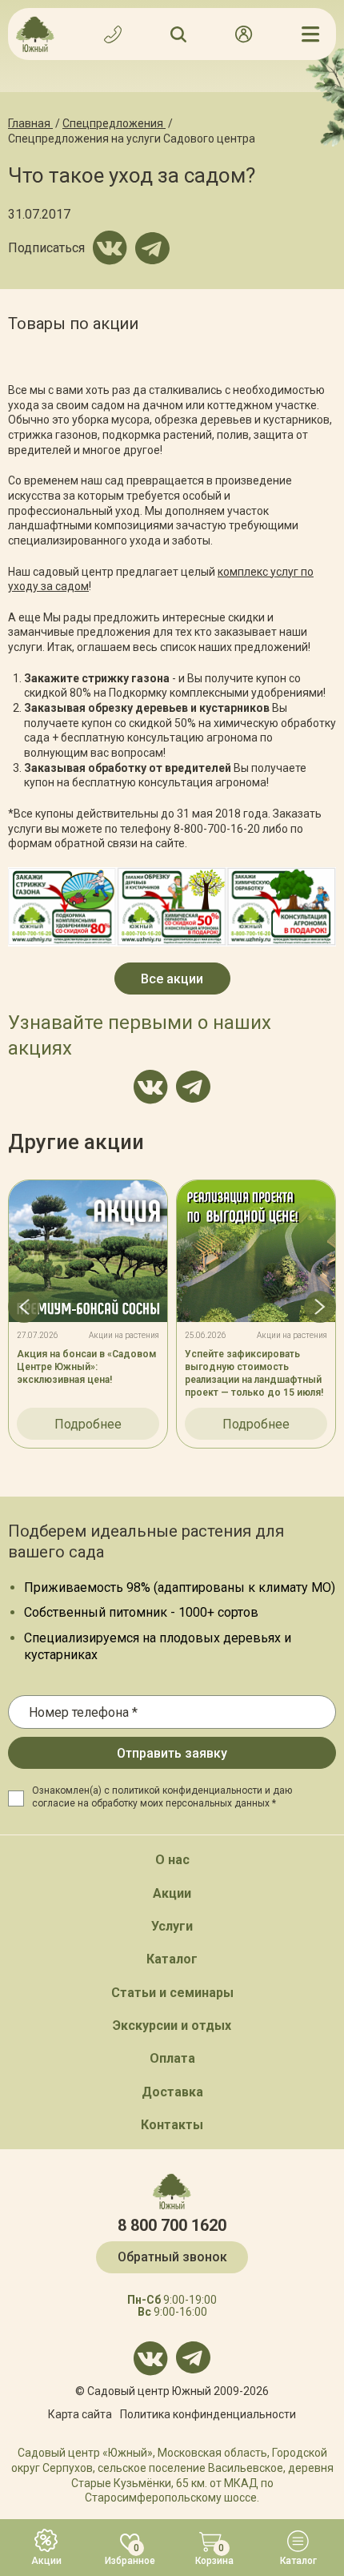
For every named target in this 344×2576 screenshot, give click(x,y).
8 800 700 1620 (172, 2225)
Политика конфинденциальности (208, 2414)
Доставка (172, 2092)
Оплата (172, 2058)
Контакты (172, 2125)
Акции (172, 1893)
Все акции (172, 979)
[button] (24, 1307)
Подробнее (88, 1424)
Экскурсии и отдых (172, 2025)
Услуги (172, 1926)
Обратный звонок (172, 2257)
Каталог (172, 1959)
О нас (172, 1860)
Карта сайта (80, 2414)
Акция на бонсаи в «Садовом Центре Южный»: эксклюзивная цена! (86, 1367)
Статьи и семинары (172, 1993)
